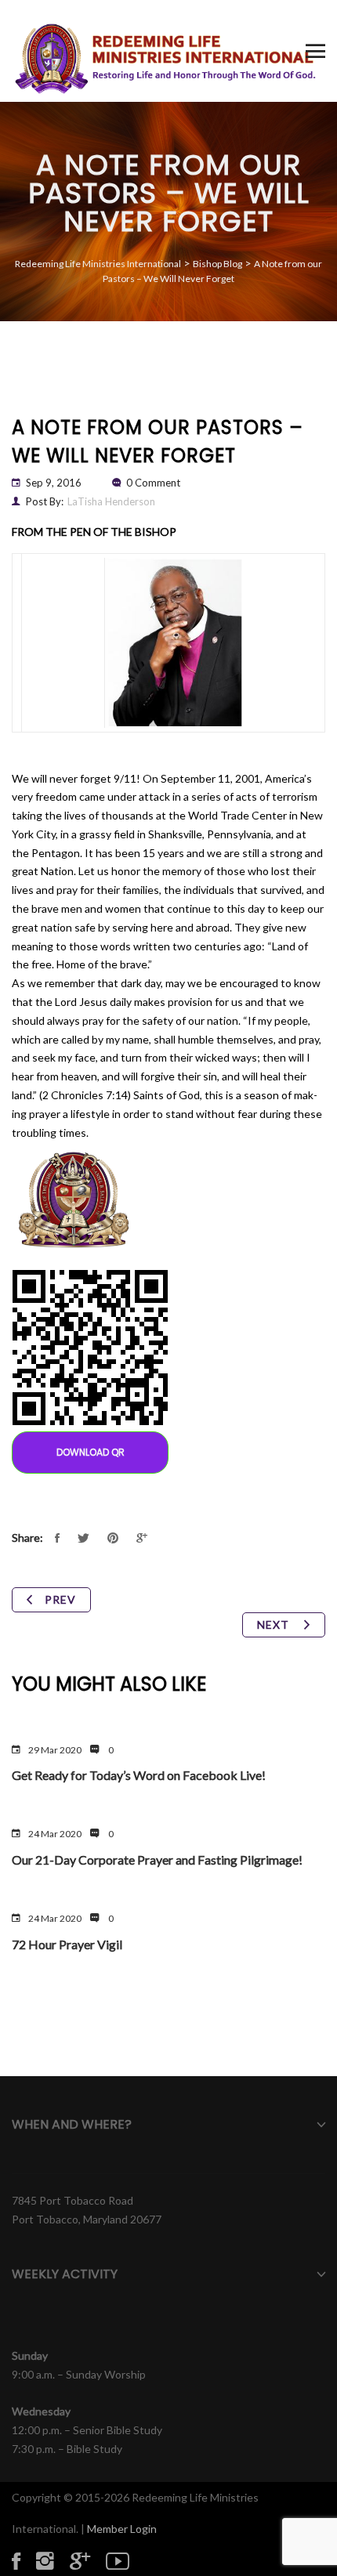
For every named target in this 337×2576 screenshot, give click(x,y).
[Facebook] (24, 2560)
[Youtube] (125, 2560)
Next (275, 1624)
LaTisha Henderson (111, 501)
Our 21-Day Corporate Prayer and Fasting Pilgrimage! (157, 1860)
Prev (60, 1599)
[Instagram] (53, 2560)
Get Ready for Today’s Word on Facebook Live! (139, 1775)
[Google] (88, 2560)
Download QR (91, 1452)
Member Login (122, 2529)
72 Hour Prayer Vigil (67, 1944)
